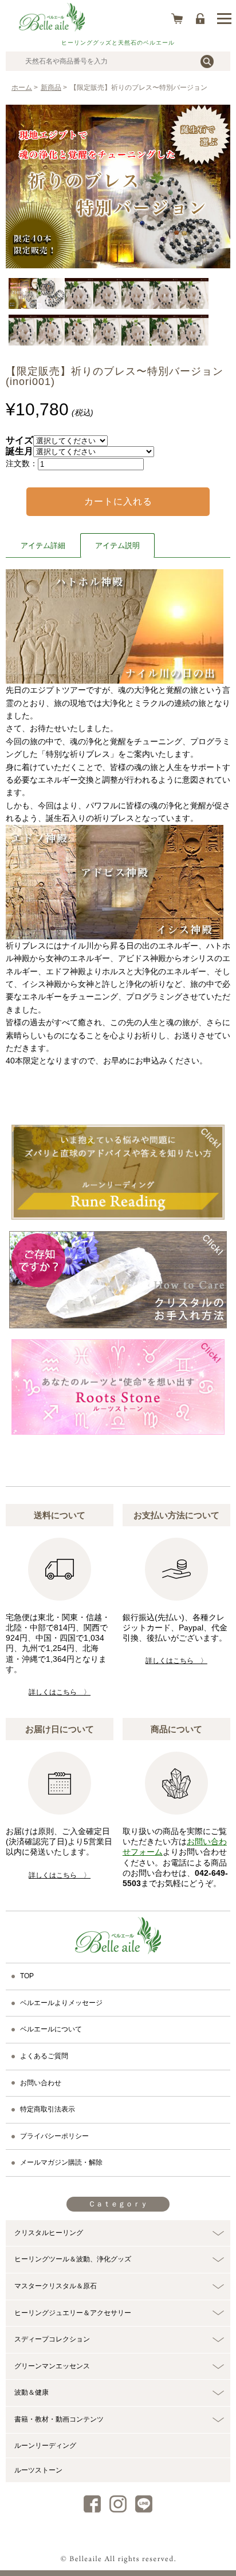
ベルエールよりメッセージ (61, 2003)
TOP (27, 1976)
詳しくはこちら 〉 (60, 1692)
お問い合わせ (41, 2083)
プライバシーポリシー (54, 2136)
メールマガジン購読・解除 (61, 2162)
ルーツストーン (38, 2470)
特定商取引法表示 (48, 2109)
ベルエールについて (51, 2029)
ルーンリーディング (45, 2446)
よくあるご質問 (44, 2056)
